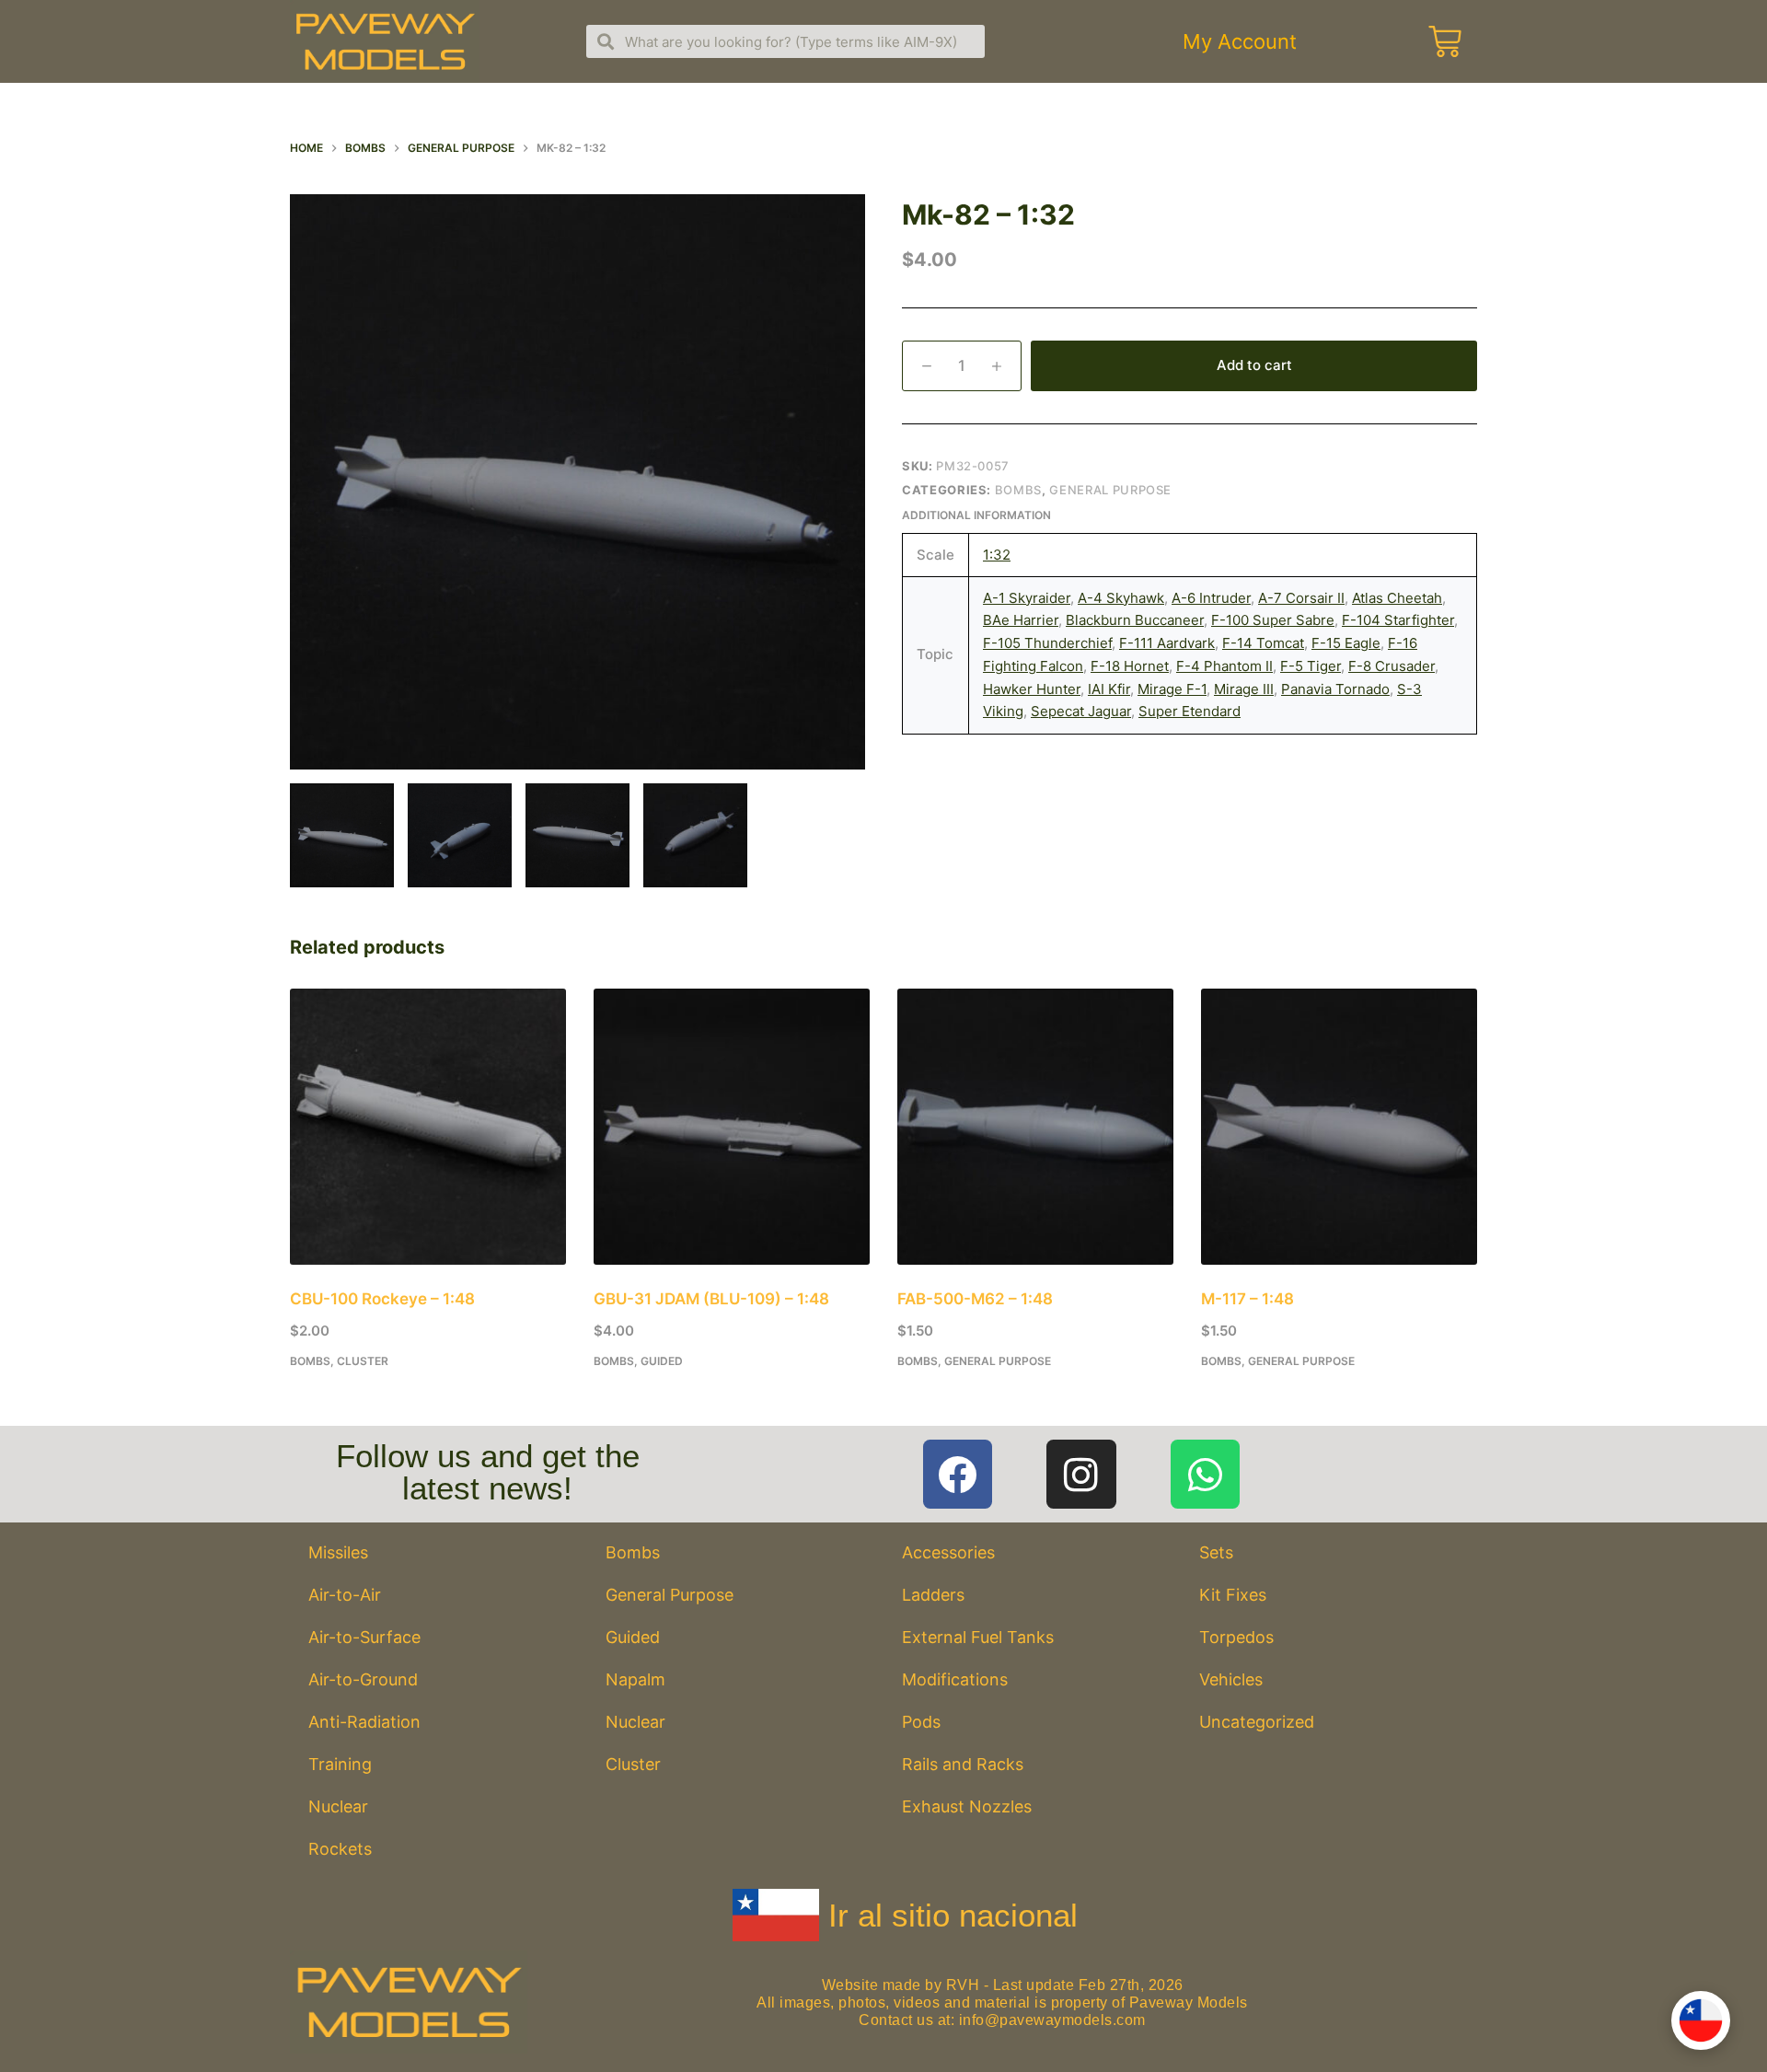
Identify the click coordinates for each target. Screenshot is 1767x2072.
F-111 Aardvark (1167, 643)
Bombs (1018, 490)
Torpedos (1236, 1637)
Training (340, 1764)
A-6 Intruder (1211, 598)
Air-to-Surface (364, 1637)
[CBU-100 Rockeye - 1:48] (428, 1127)
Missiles (338, 1552)
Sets (1216, 1552)
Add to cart (1254, 365)
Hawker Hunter (1032, 689)
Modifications (955, 1679)
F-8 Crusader (1392, 666)
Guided (662, 1361)
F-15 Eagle (1346, 643)
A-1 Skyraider (1027, 598)
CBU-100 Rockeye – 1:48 (382, 1299)
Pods (921, 1722)
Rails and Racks (963, 1764)
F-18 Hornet (1130, 666)
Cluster (363, 1361)
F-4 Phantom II (1224, 666)
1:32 (997, 555)
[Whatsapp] (1206, 1475)
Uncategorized (1257, 1722)
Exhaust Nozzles (967, 1806)
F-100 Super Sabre (1273, 620)
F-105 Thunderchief (1047, 643)
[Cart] (1445, 41)
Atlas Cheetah (1397, 598)
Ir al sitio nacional (953, 1915)
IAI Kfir (1109, 689)
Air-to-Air (345, 1595)
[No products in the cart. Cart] (1442, 41)
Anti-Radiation (364, 1722)
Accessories (948, 1552)
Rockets (340, 1849)
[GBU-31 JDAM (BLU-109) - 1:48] (732, 1127)
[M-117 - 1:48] (1339, 1127)
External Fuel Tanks (978, 1637)
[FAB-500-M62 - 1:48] (1035, 1127)
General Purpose (1110, 490)
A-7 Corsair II (1301, 598)
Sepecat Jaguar (1081, 711)
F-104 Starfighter (1398, 620)
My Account (1240, 41)
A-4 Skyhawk (1121, 598)
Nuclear (338, 1806)
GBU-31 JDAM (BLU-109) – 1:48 (711, 1299)
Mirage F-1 (1172, 689)
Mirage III (1244, 689)
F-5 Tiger (1311, 666)
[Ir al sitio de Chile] (1701, 2020)
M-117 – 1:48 (1247, 1299)
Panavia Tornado (1335, 689)
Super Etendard (1190, 711)
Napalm (635, 1679)
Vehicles (1231, 1679)
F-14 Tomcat (1263, 643)
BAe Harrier (1021, 620)
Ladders (933, 1595)
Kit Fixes (1233, 1595)
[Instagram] (1081, 1475)
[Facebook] (958, 1475)
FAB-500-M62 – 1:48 (975, 1299)
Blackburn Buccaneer (1135, 620)
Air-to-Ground (363, 1679)
